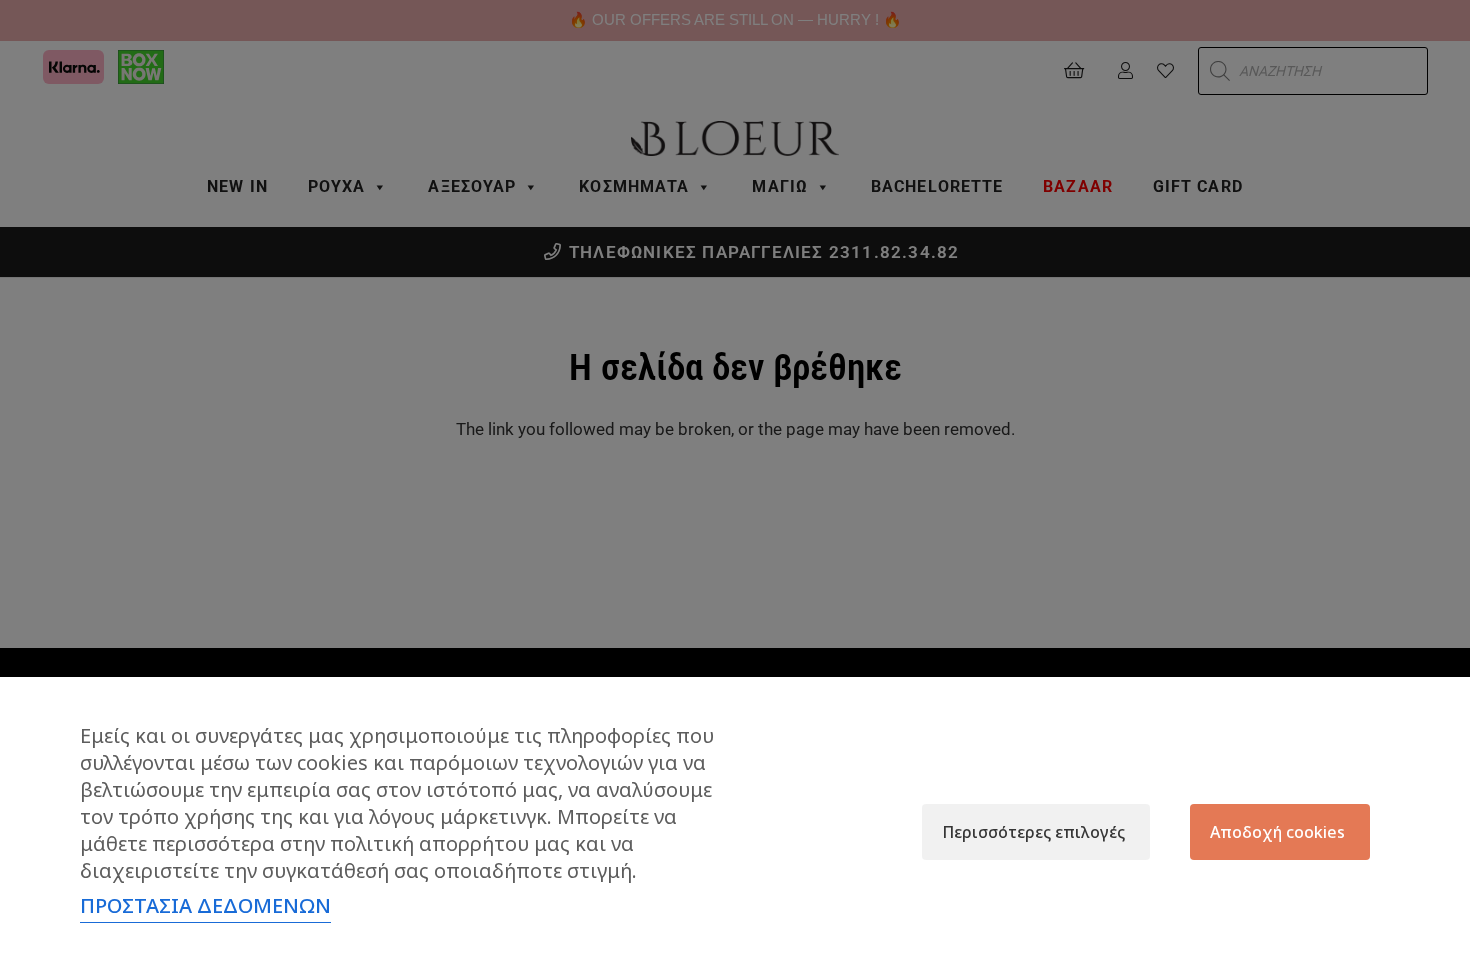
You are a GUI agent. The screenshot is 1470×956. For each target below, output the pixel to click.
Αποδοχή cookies (1277, 832)
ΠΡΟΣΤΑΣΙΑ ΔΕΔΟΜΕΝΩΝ (205, 905)
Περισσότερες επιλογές (1033, 832)
